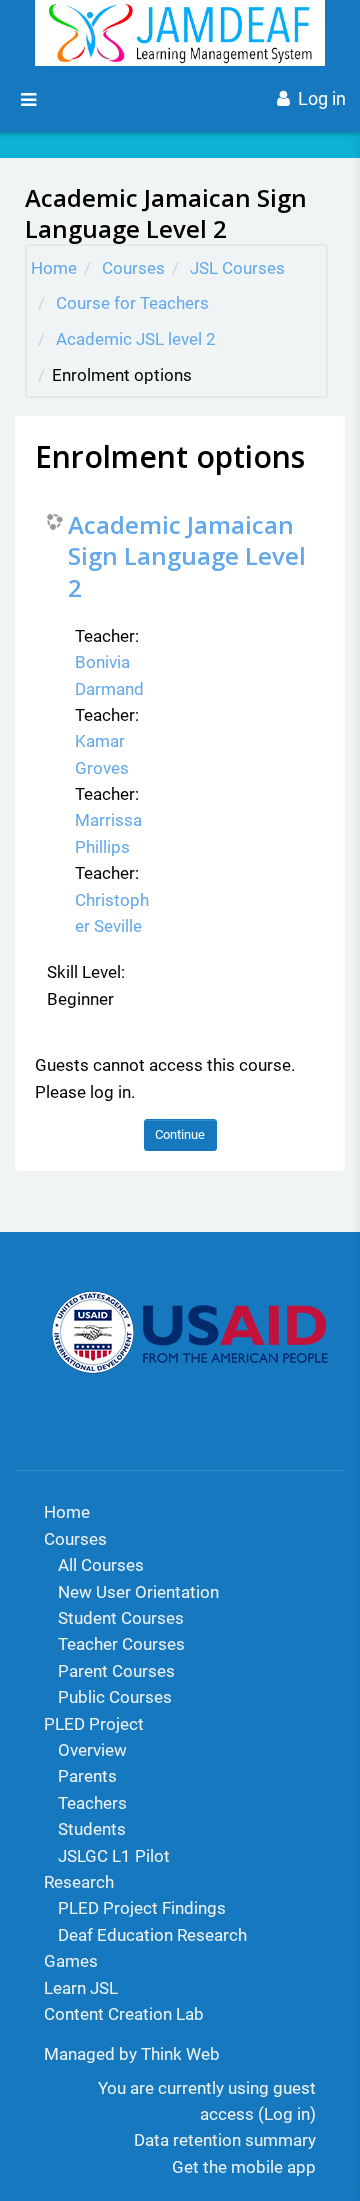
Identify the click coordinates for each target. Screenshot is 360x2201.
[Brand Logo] (180, 33)
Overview (92, 1750)
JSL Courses (237, 268)
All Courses (101, 1565)
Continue (180, 1134)
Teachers (92, 1803)
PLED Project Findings (142, 1908)
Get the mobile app (244, 2167)
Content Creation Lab (124, 2014)
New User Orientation (138, 1592)
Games (71, 1961)
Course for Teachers (132, 303)
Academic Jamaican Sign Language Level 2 (187, 556)
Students (92, 1829)
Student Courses (121, 1618)
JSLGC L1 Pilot (114, 1856)
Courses (133, 268)
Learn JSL (81, 1988)
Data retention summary (225, 2140)
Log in (322, 98)
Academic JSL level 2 (136, 339)
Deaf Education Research (152, 1935)
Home (54, 268)
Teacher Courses (121, 1644)
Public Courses (115, 1697)
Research (79, 1882)
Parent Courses (116, 1671)
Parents (87, 1776)
